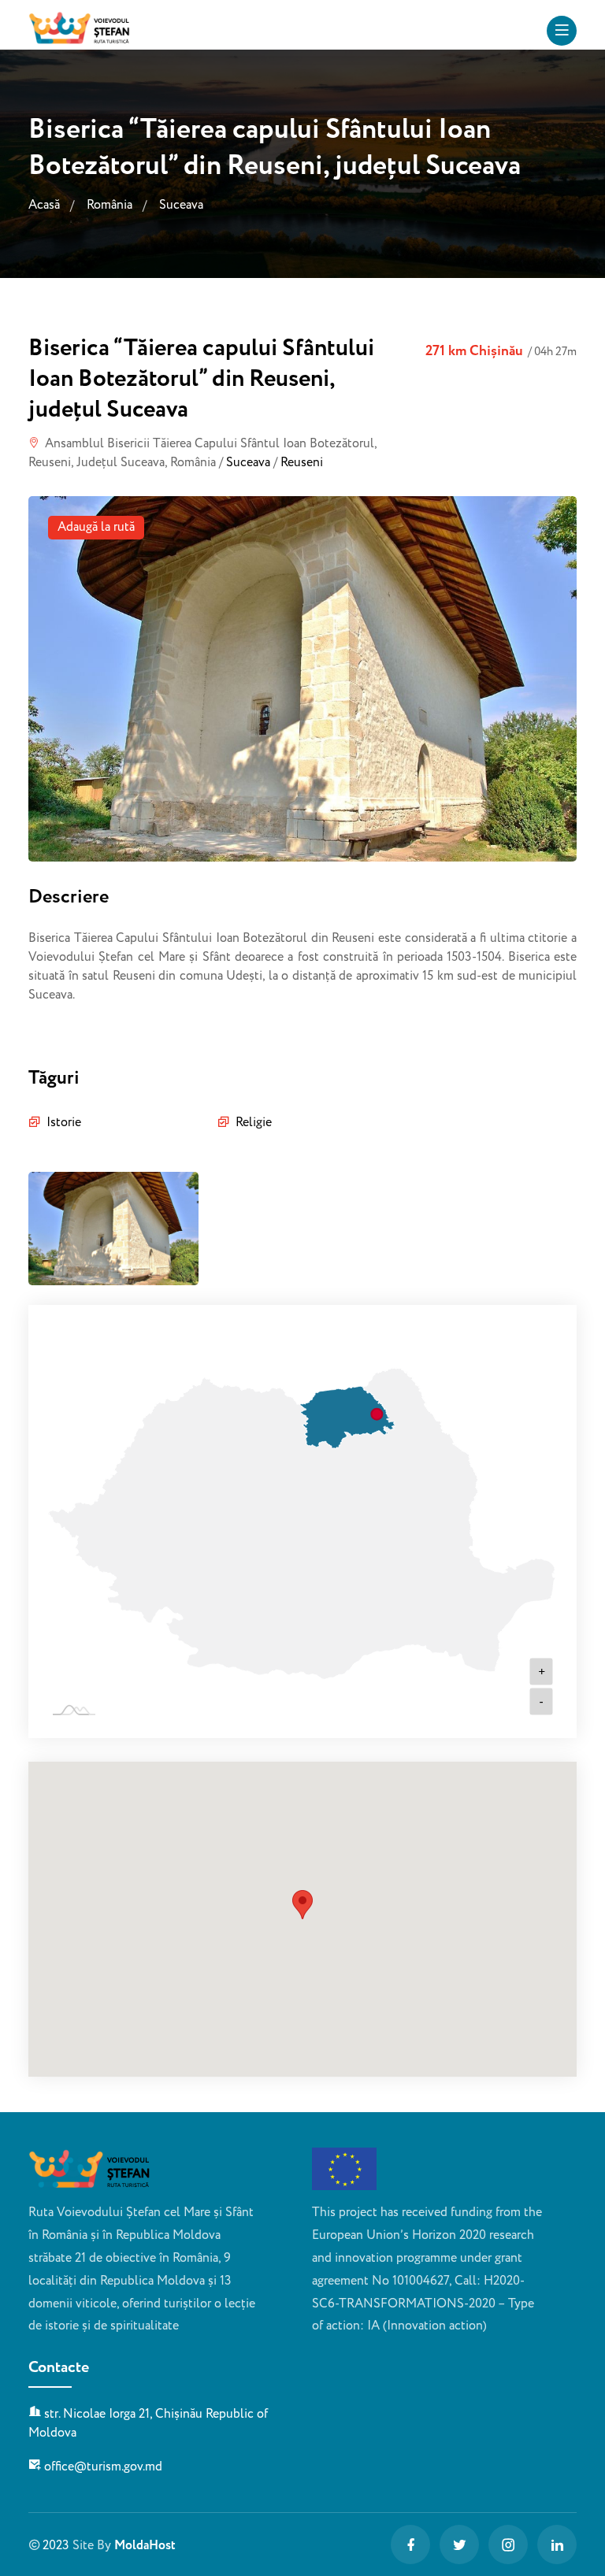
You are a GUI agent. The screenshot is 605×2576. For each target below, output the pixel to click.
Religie (254, 1123)
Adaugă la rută (96, 527)
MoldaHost (145, 2546)
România (109, 206)
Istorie (64, 1123)
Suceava (181, 206)
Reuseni (302, 463)
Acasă (44, 206)
